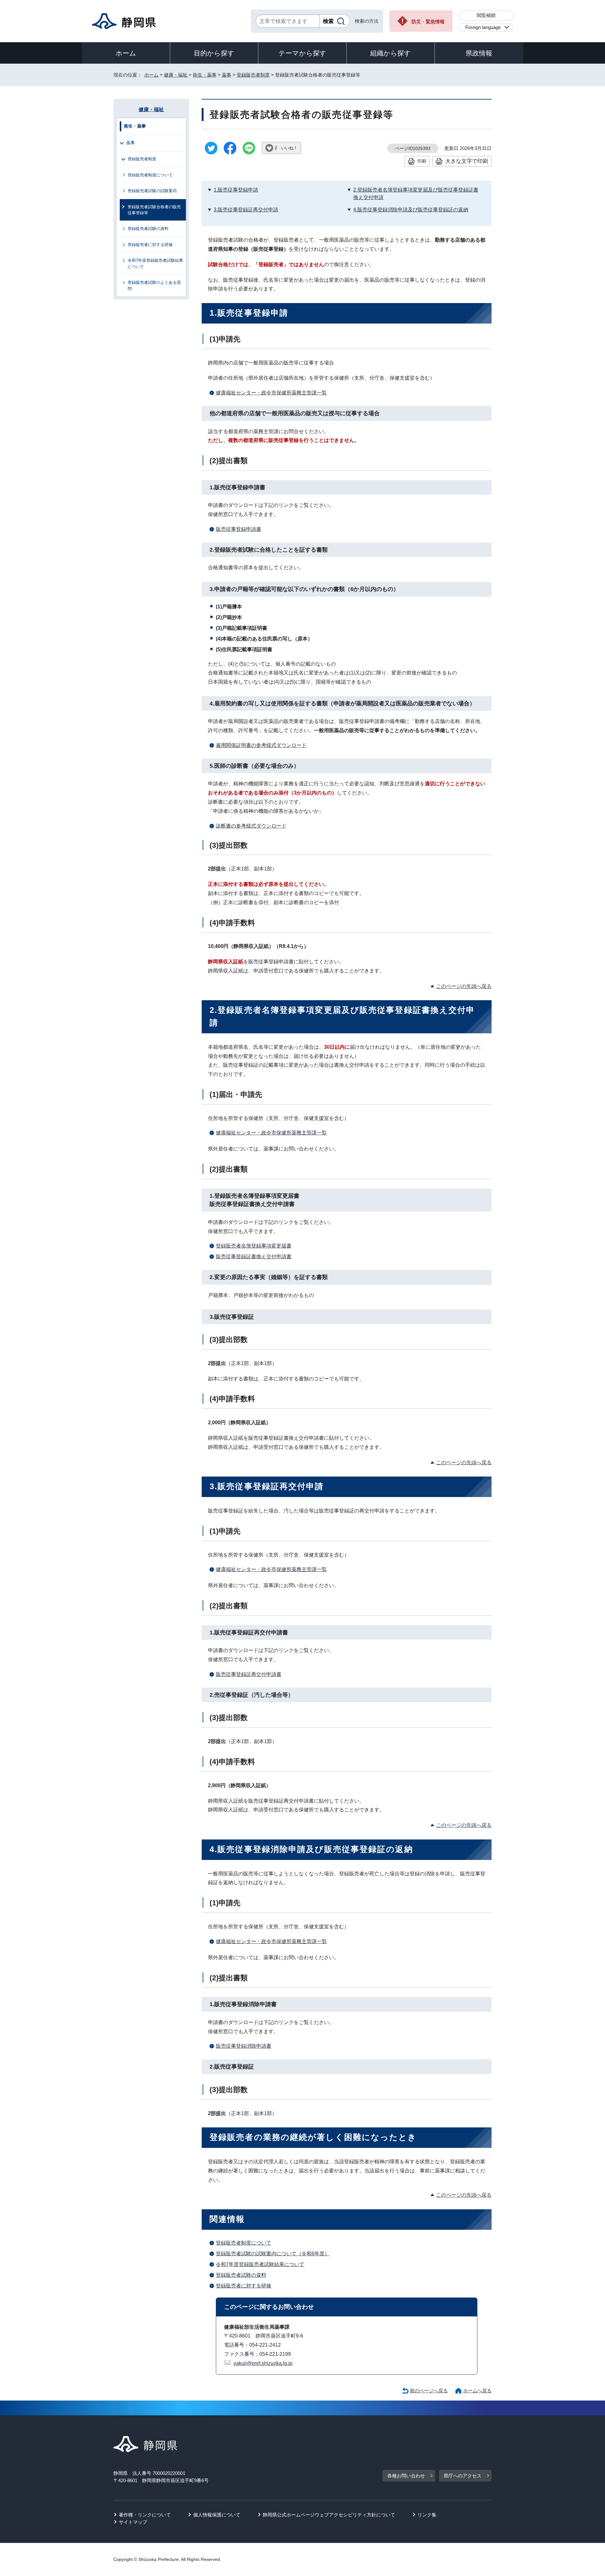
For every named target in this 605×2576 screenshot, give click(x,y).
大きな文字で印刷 (467, 161)
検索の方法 (367, 21)
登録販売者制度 (253, 75)
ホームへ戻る (477, 2391)
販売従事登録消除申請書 (244, 2046)
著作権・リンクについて (145, 2515)
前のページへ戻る (429, 2391)
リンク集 (427, 2515)
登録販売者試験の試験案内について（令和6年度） (273, 2254)
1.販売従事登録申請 (236, 190)
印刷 (422, 161)
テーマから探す (302, 53)
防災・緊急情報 (428, 22)
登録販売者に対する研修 (244, 2286)
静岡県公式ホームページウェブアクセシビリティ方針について (329, 2515)
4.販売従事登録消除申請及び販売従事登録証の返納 (411, 210)
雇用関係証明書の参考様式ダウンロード (261, 745)
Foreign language (483, 27)
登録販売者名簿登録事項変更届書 (254, 1246)
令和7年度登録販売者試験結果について (260, 2264)
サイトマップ (133, 2522)
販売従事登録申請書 (239, 529)
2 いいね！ (286, 148)
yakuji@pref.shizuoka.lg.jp (263, 2363)
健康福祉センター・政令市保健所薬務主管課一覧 (271, 393)
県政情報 (479, 53)
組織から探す (391, 53)
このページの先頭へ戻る (464, 986)
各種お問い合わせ (406, 2476)
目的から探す (214, 53)
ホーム (126, 53)
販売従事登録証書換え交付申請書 (254, 1256)
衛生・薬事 (205, 75)
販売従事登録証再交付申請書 (249, 1674)
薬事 (227, 75)
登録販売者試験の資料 (241, 2275)
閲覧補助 (486, 15)
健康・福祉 (176, 75)
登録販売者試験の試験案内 (152, 191)
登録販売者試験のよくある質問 (154, 285)
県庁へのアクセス (463, 2476)
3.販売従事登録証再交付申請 (246, 210)
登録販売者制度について (244, 2243)
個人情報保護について (217, 2515)
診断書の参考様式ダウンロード (251, 826)
